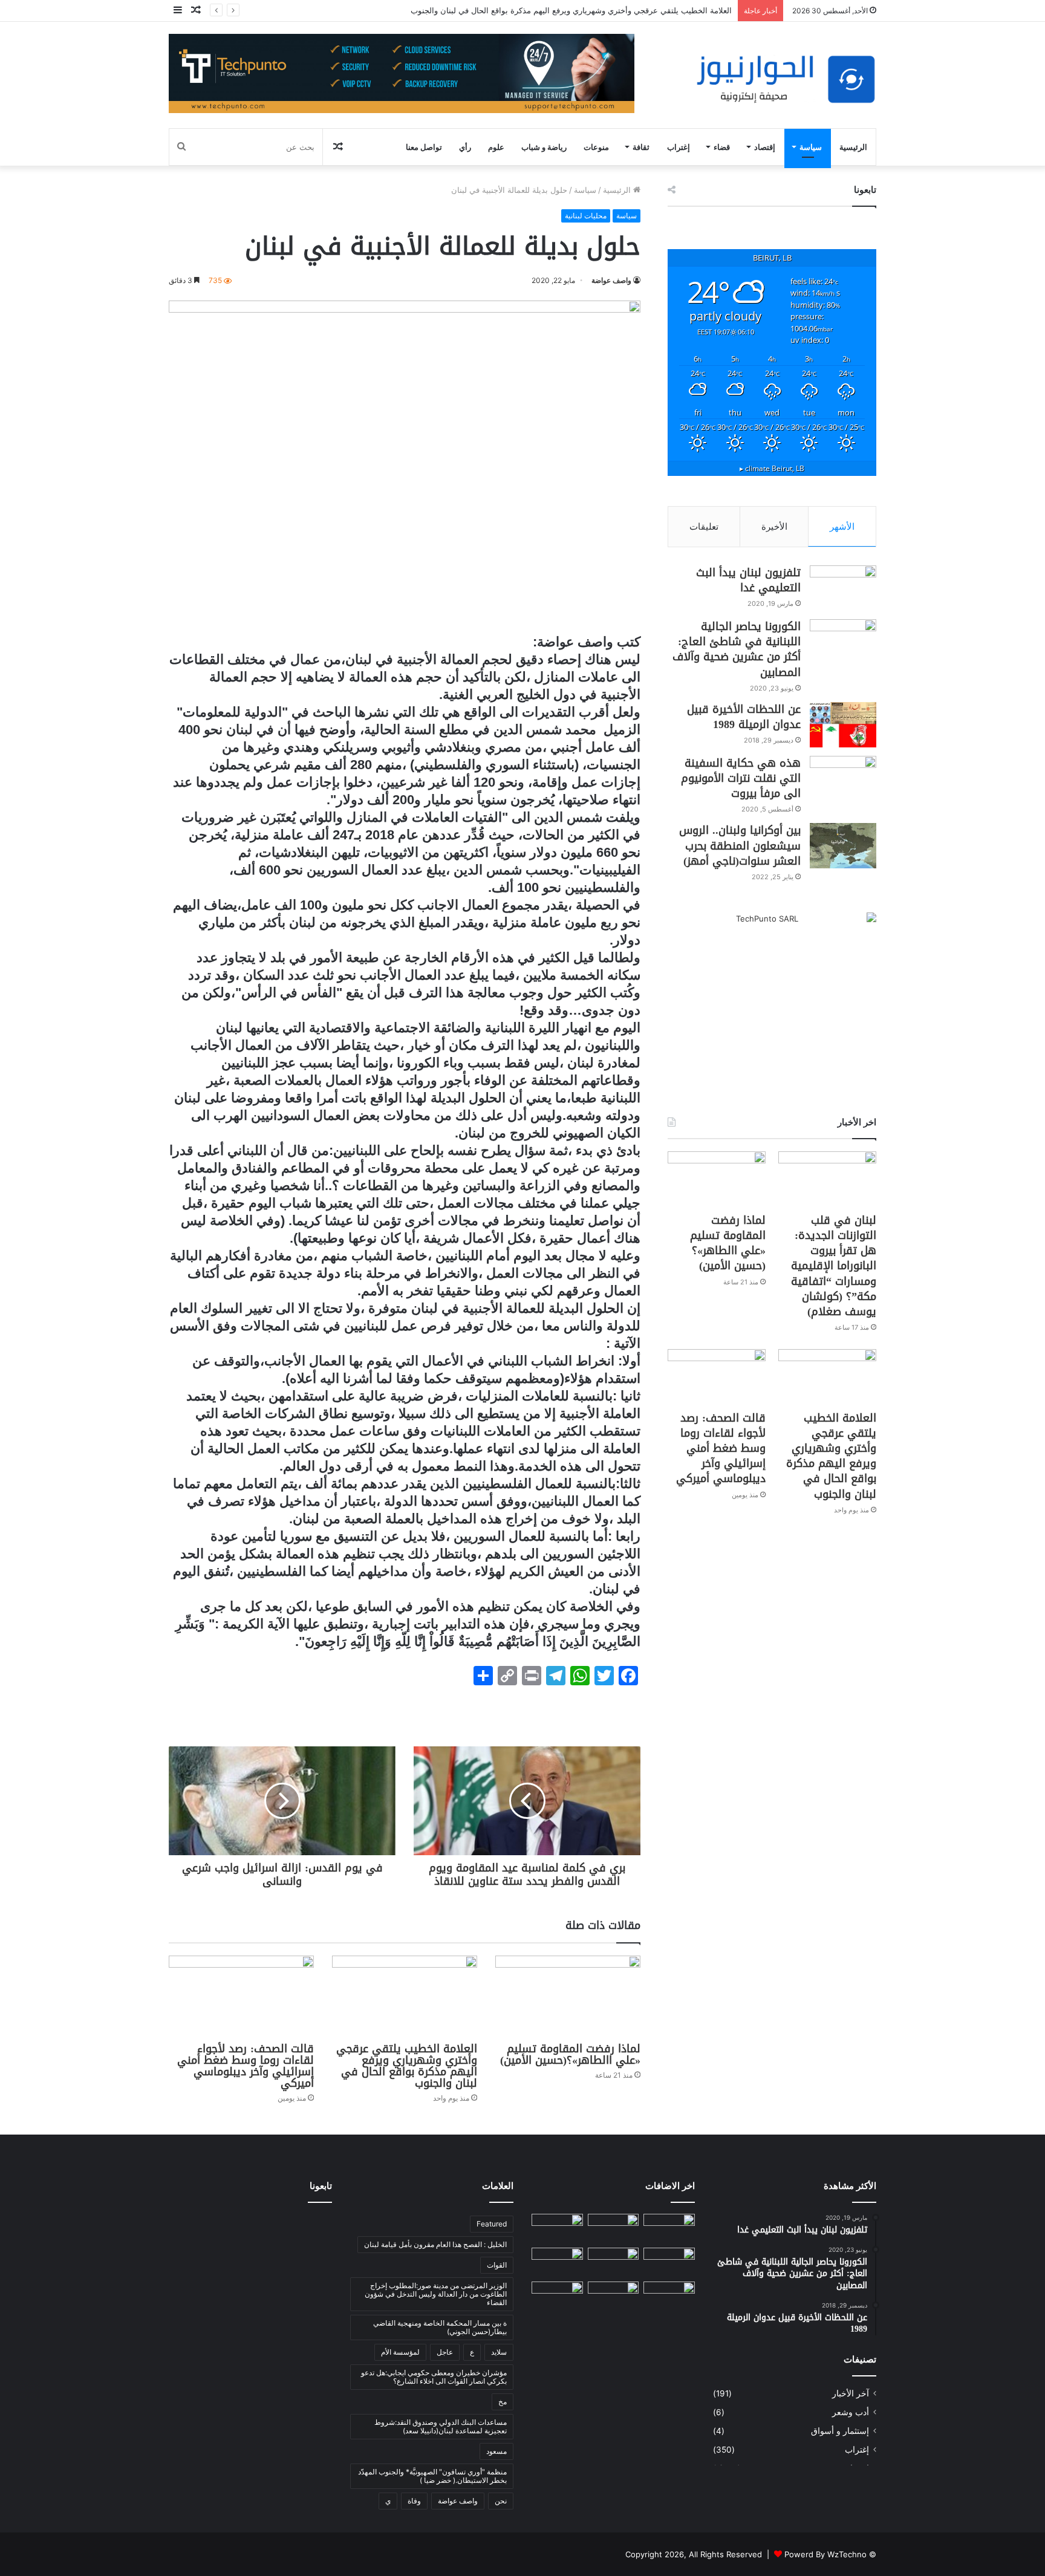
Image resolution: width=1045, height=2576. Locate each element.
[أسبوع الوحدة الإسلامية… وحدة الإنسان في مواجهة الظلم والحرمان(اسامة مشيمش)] (669, 2296)
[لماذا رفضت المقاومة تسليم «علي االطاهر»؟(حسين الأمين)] (568, 1996)
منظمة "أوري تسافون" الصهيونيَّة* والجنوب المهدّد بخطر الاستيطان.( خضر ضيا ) (432, 2476)
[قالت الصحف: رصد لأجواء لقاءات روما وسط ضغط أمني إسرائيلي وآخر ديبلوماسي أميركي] (241, 1996)
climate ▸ (772, 468)
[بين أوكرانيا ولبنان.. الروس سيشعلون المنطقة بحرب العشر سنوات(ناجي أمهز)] (843, 846)
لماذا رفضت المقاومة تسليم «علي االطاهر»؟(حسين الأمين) (568, 2054)
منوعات (596, 147)
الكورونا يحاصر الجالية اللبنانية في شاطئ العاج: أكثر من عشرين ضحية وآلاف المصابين (737, 649)
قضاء (722, 147)
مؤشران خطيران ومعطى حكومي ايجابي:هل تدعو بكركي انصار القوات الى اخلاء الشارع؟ (434, 2377)
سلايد (499, 2352)
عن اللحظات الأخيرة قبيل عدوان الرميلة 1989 (744, 717)
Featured (492, 2224)
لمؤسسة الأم (400, 2352)
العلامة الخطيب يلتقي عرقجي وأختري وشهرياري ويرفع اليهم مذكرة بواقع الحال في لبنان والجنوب (571, 10)
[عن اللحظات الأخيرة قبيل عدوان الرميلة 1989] (843, 725)
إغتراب (679, 147)
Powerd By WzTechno (825, 2554)
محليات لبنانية (586, 216)
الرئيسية (853, 147)
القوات (497, 2265)
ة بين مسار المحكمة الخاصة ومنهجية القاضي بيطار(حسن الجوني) (440, 2327)
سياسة (811, 147)
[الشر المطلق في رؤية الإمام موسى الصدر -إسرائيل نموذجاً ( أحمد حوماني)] (557, 2262)
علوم (496, 147)
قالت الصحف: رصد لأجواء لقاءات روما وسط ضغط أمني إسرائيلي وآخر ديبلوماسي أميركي (246, 2066)
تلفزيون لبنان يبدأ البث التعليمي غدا (748, 580)
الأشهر (842, 526)
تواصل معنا (424, 147)
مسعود (496, 2451)
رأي (465, 147)
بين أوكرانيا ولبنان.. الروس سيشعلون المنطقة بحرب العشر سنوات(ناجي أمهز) (740, 845)
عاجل (445, 2352)
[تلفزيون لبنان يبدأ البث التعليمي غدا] (843, 588)
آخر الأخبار (851, 2393)
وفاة (414, 2501)
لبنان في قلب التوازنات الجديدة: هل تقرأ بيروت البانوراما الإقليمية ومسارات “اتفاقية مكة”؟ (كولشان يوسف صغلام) (834, 1266)
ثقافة (641, 147)
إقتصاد (765, 147)
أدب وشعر (851, 2412)
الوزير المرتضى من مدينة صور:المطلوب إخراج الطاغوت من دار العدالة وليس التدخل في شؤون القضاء (436, 2294)
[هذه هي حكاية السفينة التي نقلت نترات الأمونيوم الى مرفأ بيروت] (843, 779)
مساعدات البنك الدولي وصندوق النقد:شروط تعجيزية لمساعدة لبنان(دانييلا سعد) (441, 2426)
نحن (501, 2501)
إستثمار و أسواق (840, 2431)
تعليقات (704, 526)
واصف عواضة (611, 280)
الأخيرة (774, 526)
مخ (503, 2402)
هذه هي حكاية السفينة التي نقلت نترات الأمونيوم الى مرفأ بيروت (741, 778)
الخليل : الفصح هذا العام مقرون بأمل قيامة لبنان (435, 2244)
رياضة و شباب (544, 147)
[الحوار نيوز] (786, 80)
